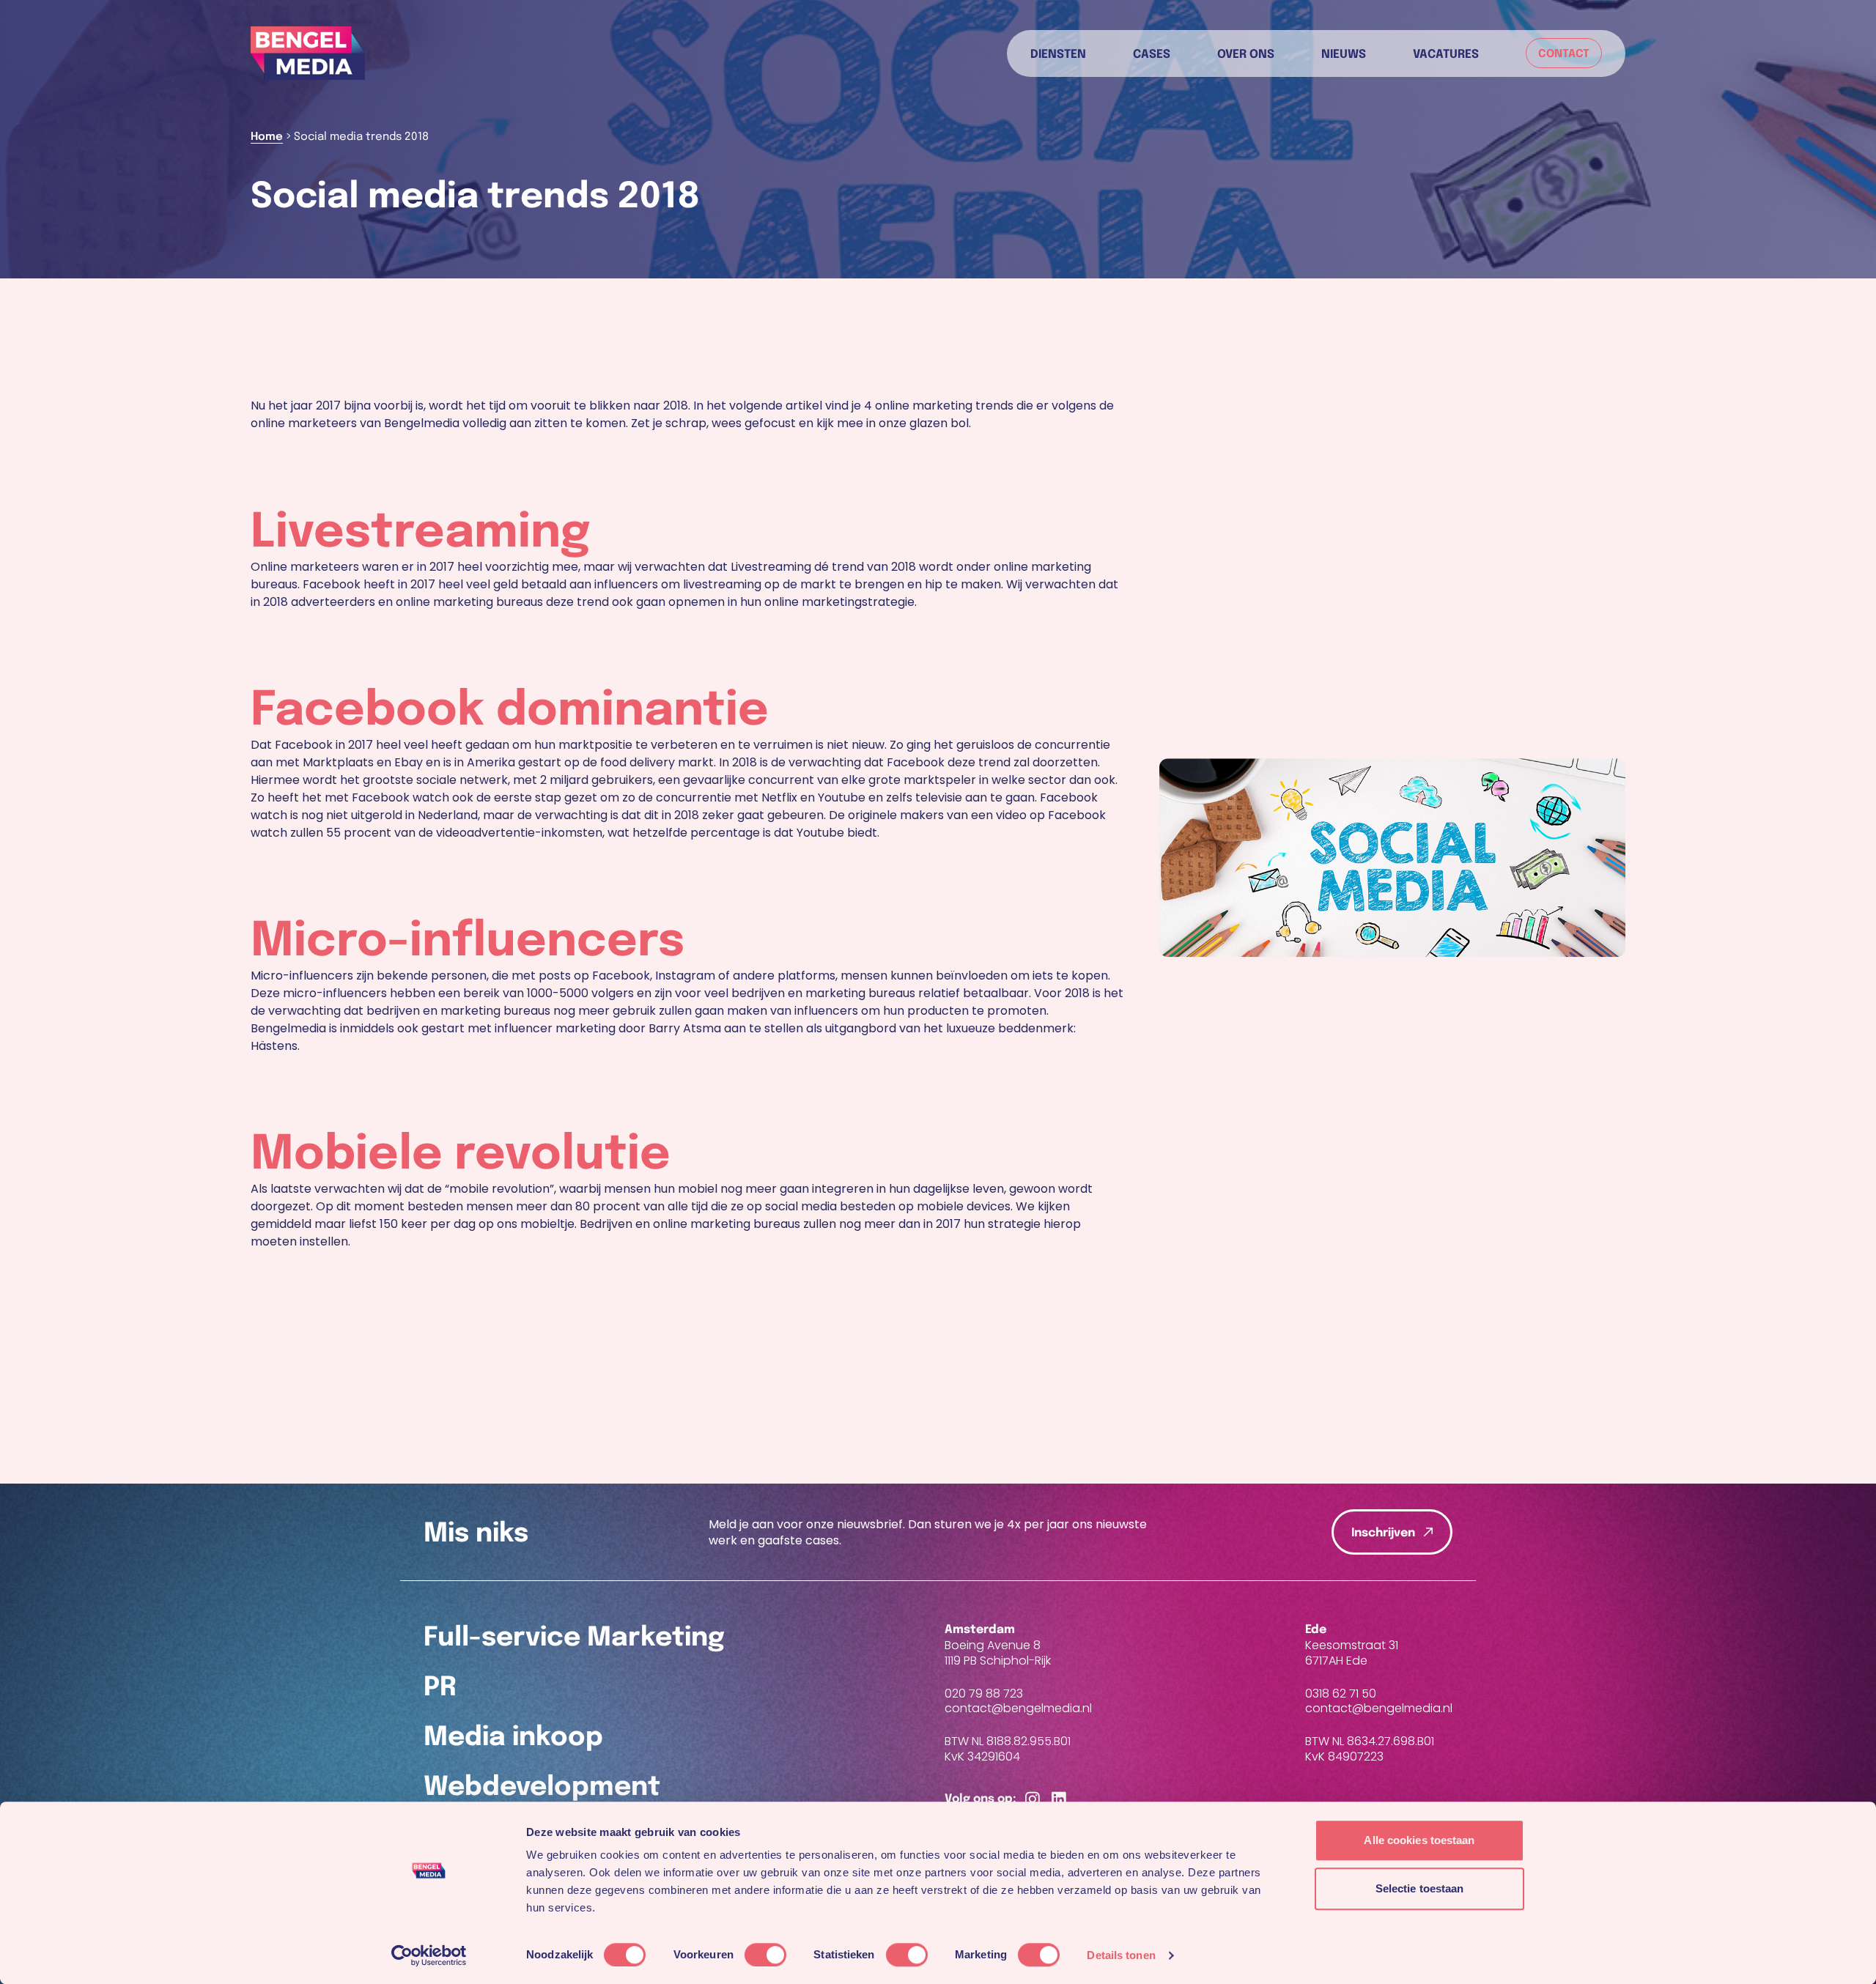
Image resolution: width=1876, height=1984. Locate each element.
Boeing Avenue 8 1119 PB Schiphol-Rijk (998, 1653)
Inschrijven (1383, 1533)
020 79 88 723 (984, 1694)
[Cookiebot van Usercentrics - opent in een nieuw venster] (429, 1955)
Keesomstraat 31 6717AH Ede (1352, 1653)
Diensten (1058, 53)
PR (440, 1688)
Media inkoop (513, 1738)
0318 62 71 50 (1341, 1694)
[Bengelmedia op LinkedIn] (1059, 1800)
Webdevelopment (542, 1788)
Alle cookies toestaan (1419, 1840)
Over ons (1246, 53)
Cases (1152, 53)
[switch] (765, 1955)
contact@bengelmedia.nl (1018, 1709)
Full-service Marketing (574, 1638)
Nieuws (1344, 53)
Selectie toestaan (1420, 1888)
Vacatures (1446, 53)
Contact (1564, 54)
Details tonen (1121, 1955)
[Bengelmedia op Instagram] (1033, 1800)
